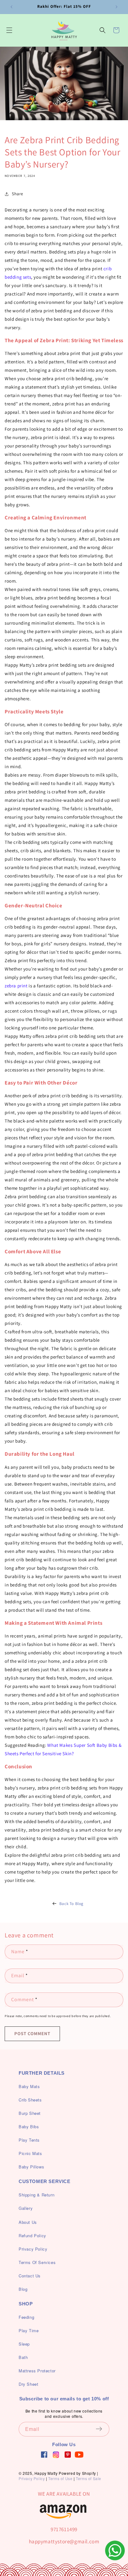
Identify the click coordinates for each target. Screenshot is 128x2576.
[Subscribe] (103, 2429)
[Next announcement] (117, 7)
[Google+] (56, 2455)
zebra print (16, 986)
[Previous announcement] (11, 7)
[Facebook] (44, 2455)
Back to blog (71, 1904)
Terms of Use (60, 2478)
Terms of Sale (89, 2478)
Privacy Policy (32, 2478)
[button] (9, 30)
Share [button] (18, 194)
